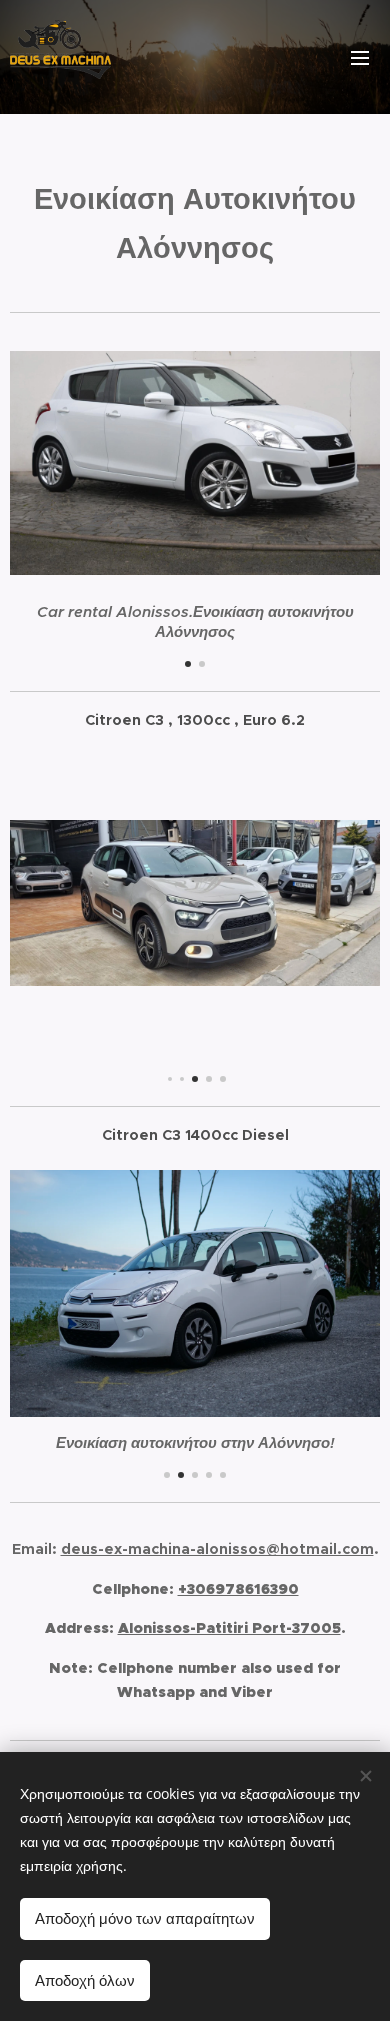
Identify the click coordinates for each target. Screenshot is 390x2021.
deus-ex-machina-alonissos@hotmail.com (217, 1549)
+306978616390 (238, 1589)
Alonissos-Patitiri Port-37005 (229, 1628)
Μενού (360, 57)
